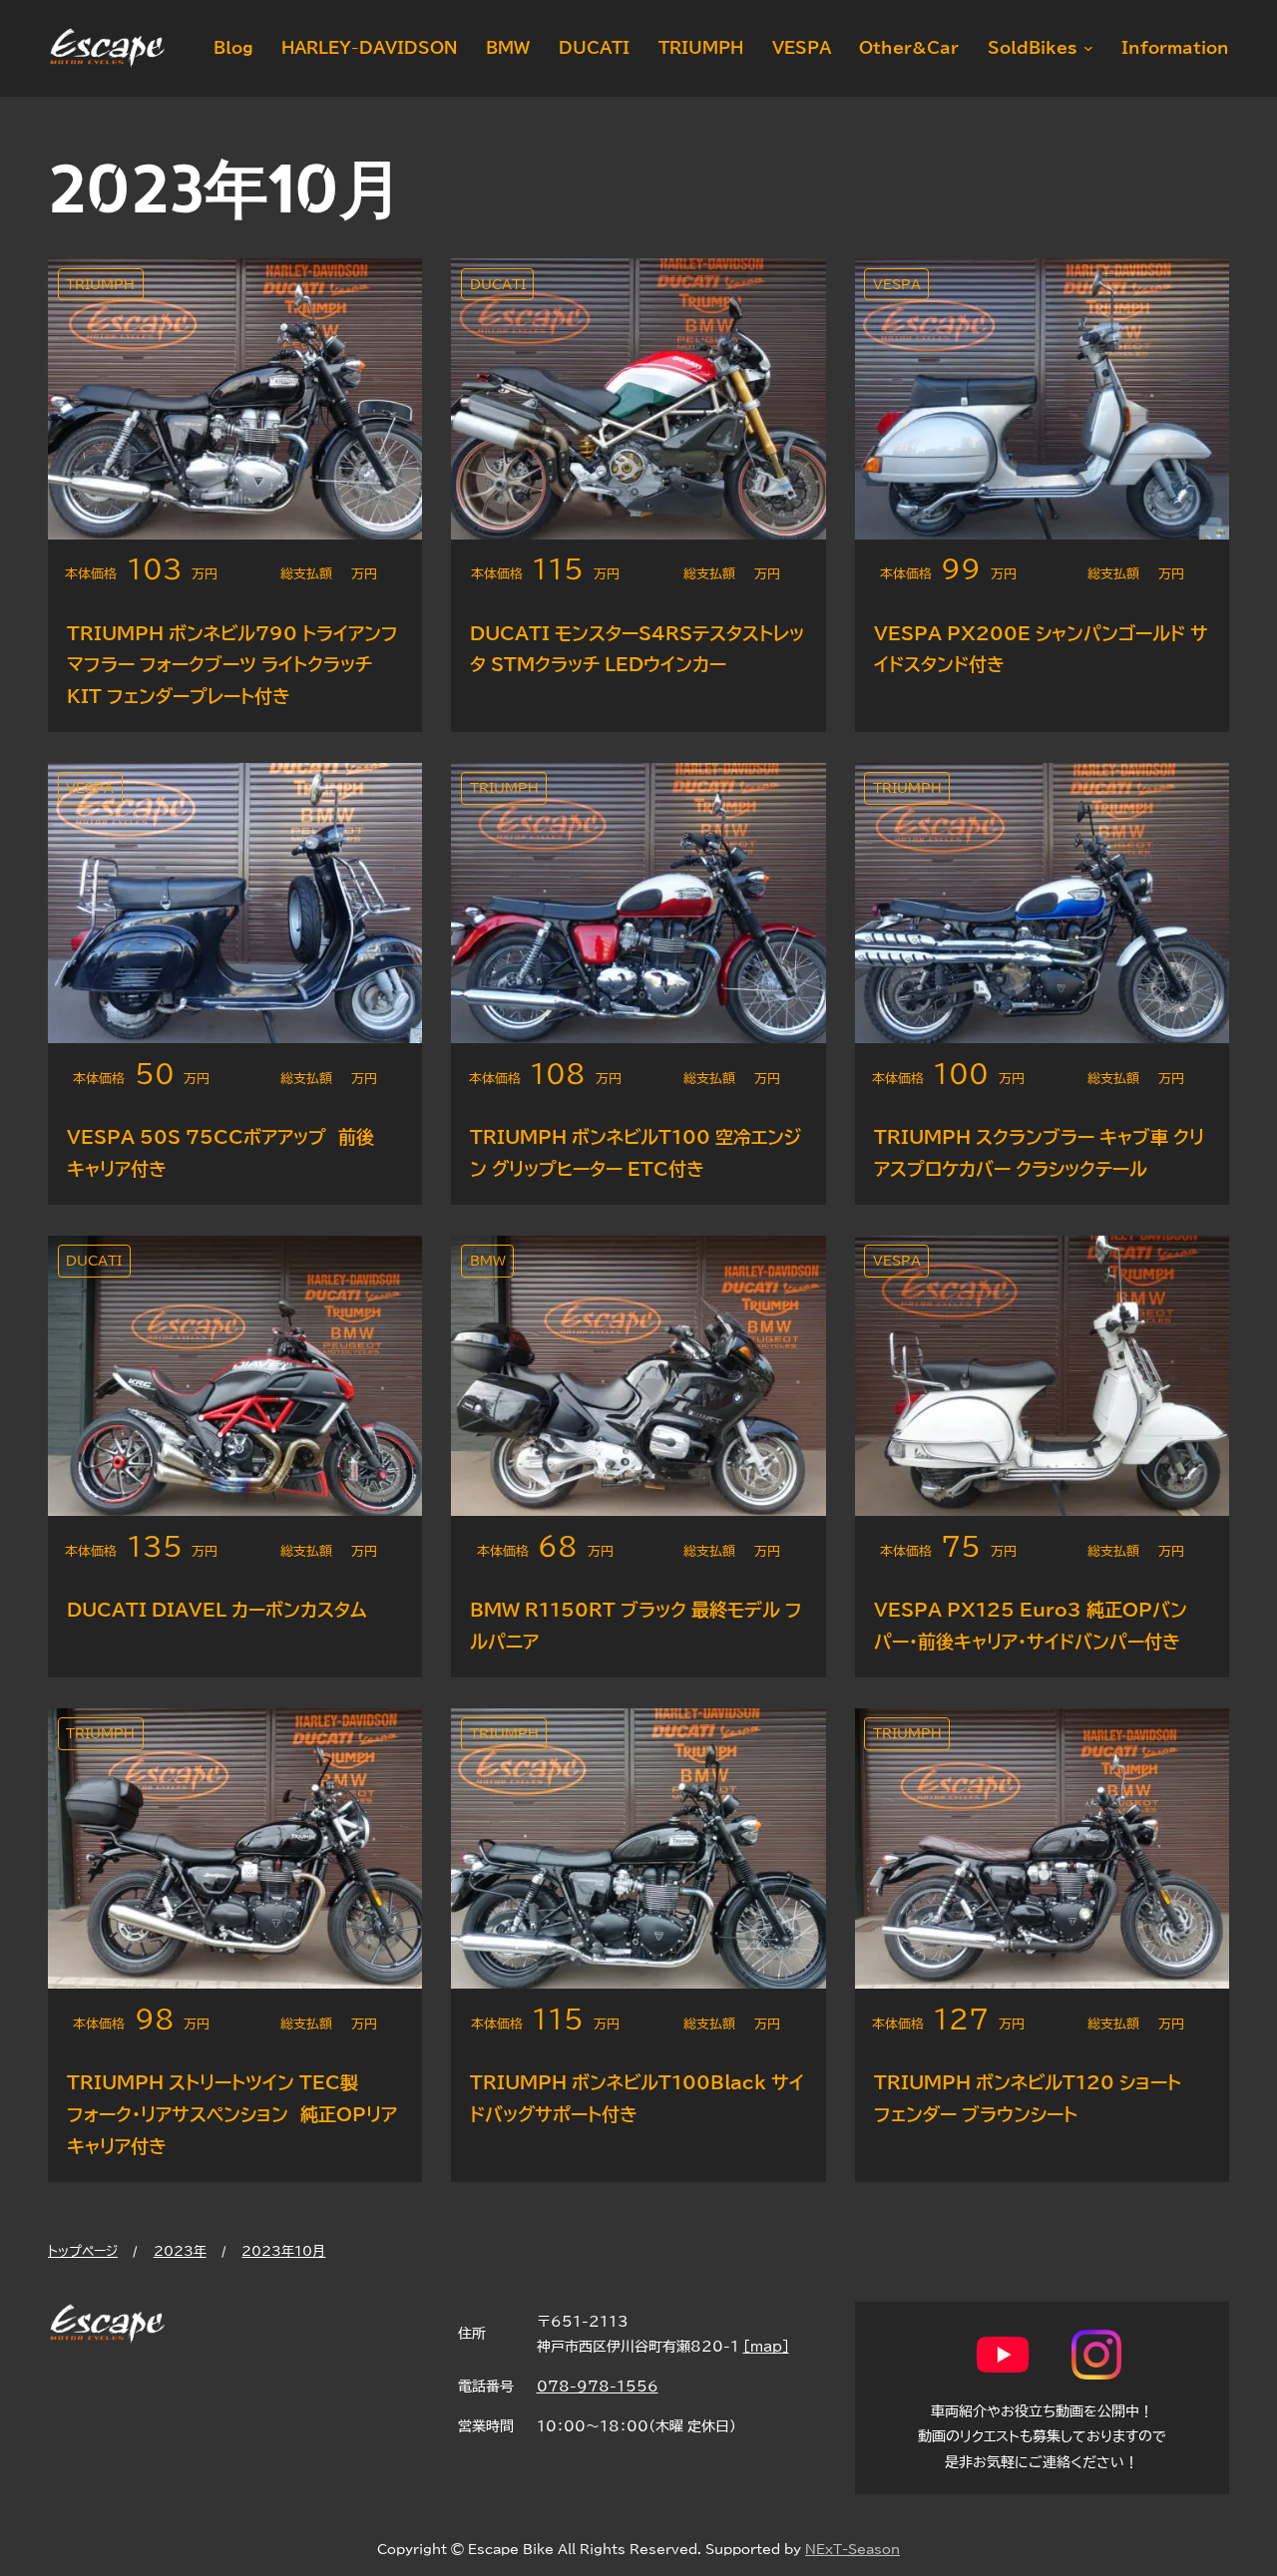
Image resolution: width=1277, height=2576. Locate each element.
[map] (766, 2346)
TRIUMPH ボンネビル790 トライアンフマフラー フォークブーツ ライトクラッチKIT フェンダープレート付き (232, 665)
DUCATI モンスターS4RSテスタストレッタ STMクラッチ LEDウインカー (637, 649)
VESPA (897, 285)
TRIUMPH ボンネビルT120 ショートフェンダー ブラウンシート (1028, 2098)
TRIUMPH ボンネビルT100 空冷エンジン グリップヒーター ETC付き (636, 1153)
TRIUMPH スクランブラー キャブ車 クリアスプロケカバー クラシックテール (1039, 1153)
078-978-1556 (598, 2386)
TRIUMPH (100, 285)
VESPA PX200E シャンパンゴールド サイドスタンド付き (1041, 649)
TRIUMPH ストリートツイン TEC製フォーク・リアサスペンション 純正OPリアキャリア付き (232, 2114)
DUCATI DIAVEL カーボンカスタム (217, 1610)
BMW (488, 1261)
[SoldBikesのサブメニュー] (1084, 48)
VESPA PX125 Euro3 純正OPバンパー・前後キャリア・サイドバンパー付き (1031, 1626)
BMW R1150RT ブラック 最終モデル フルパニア (636, 1626)
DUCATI (498, 285)
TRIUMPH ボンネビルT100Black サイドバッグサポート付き (637, 2098)
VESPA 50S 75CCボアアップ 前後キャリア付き (220, 1153)
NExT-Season (852, 2550)
